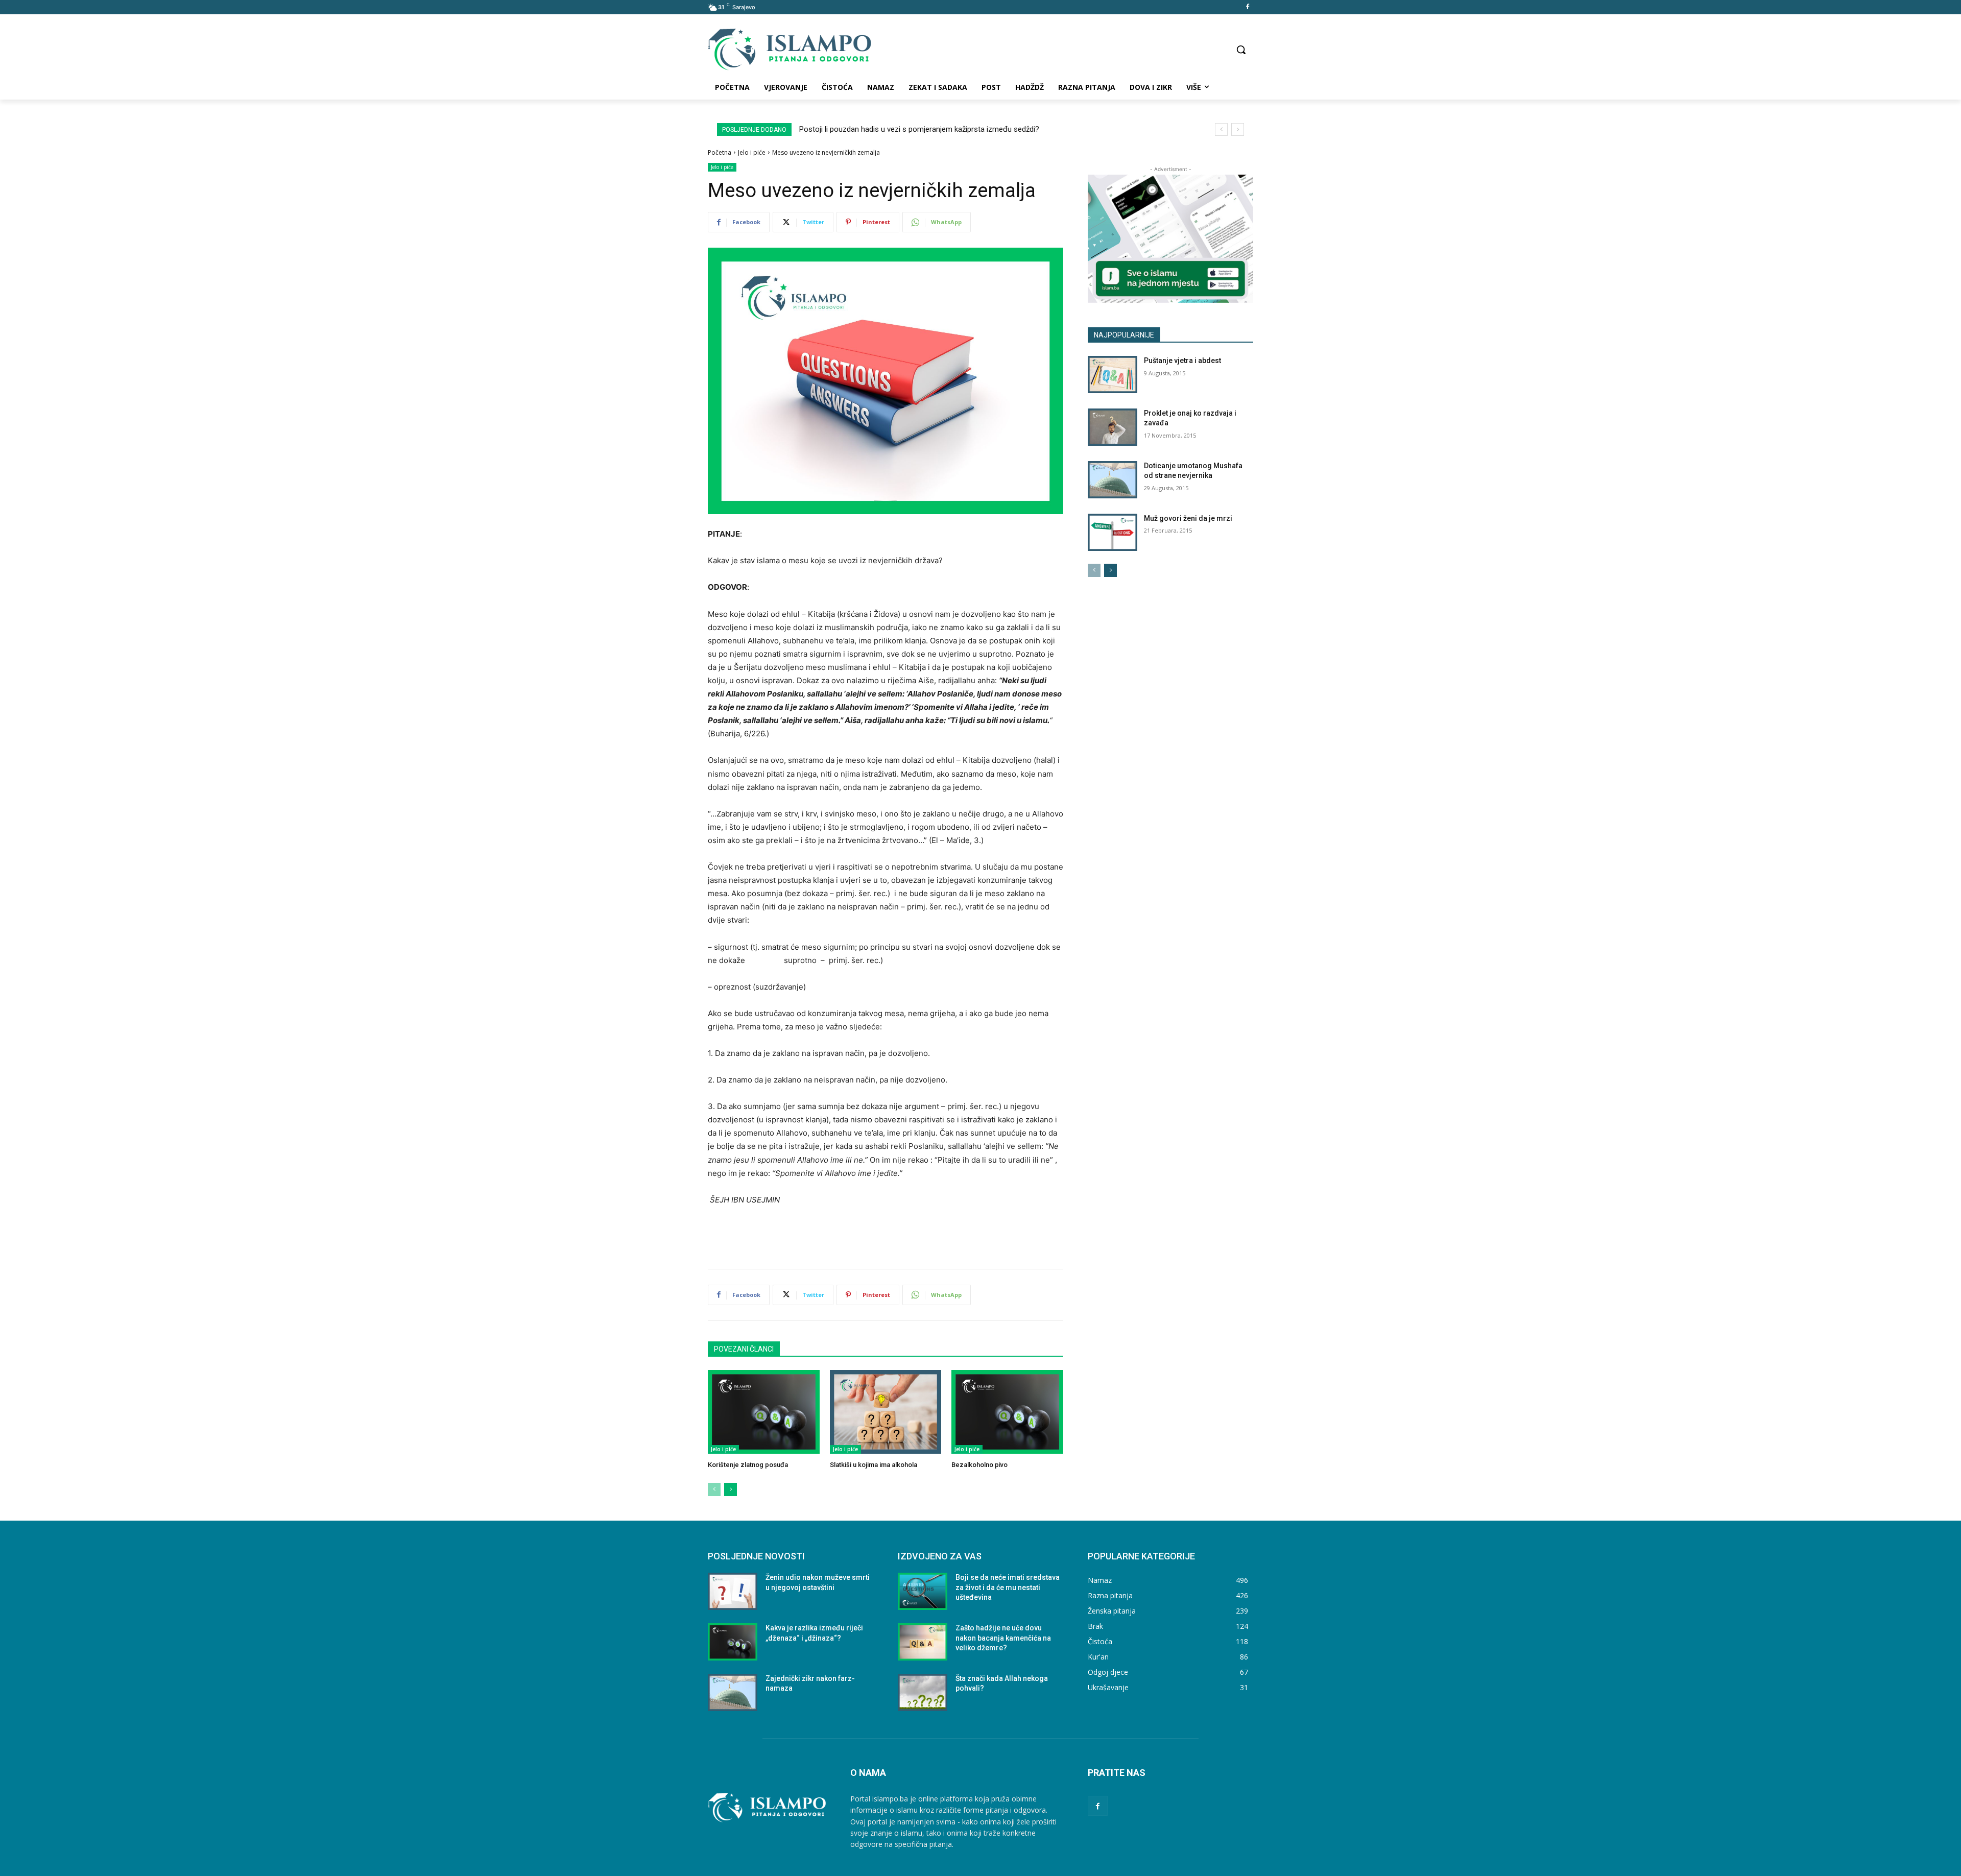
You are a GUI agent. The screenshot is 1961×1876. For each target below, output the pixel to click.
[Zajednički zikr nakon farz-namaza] (733, 1692)
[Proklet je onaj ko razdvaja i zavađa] (1113, 427)
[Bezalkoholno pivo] (1007, 1412)
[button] (1241, 50)
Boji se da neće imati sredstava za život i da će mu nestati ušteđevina (1008, 1587)
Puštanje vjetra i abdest (1182, 360)
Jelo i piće (752, 152)
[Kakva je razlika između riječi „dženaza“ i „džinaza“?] (733, 1642)
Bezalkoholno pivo (979, 1465)
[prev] (1221, 129)
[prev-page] (714, 1489)
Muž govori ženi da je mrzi (1188, 518)
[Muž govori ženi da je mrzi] (1113, 532)
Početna (720, 152)
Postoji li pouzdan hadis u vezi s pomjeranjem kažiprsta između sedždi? (919, 129)
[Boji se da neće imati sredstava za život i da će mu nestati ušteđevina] (923, 1591)
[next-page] (731, 1489)
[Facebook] (1247, 7)
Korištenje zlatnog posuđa (748, 1465)
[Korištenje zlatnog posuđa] (764, 1412)
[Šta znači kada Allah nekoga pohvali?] (923, 1692)
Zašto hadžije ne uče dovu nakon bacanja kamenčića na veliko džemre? (1003, 1638)
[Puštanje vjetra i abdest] (1113, 375)
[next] (1238, 129)
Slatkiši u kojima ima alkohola (874, 1465)
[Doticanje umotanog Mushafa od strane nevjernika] (1113, 480)
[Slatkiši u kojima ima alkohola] (886, 1412)
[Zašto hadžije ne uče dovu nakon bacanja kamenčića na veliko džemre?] (923, 1642)
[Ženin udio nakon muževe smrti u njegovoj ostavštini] (733, 1591)
